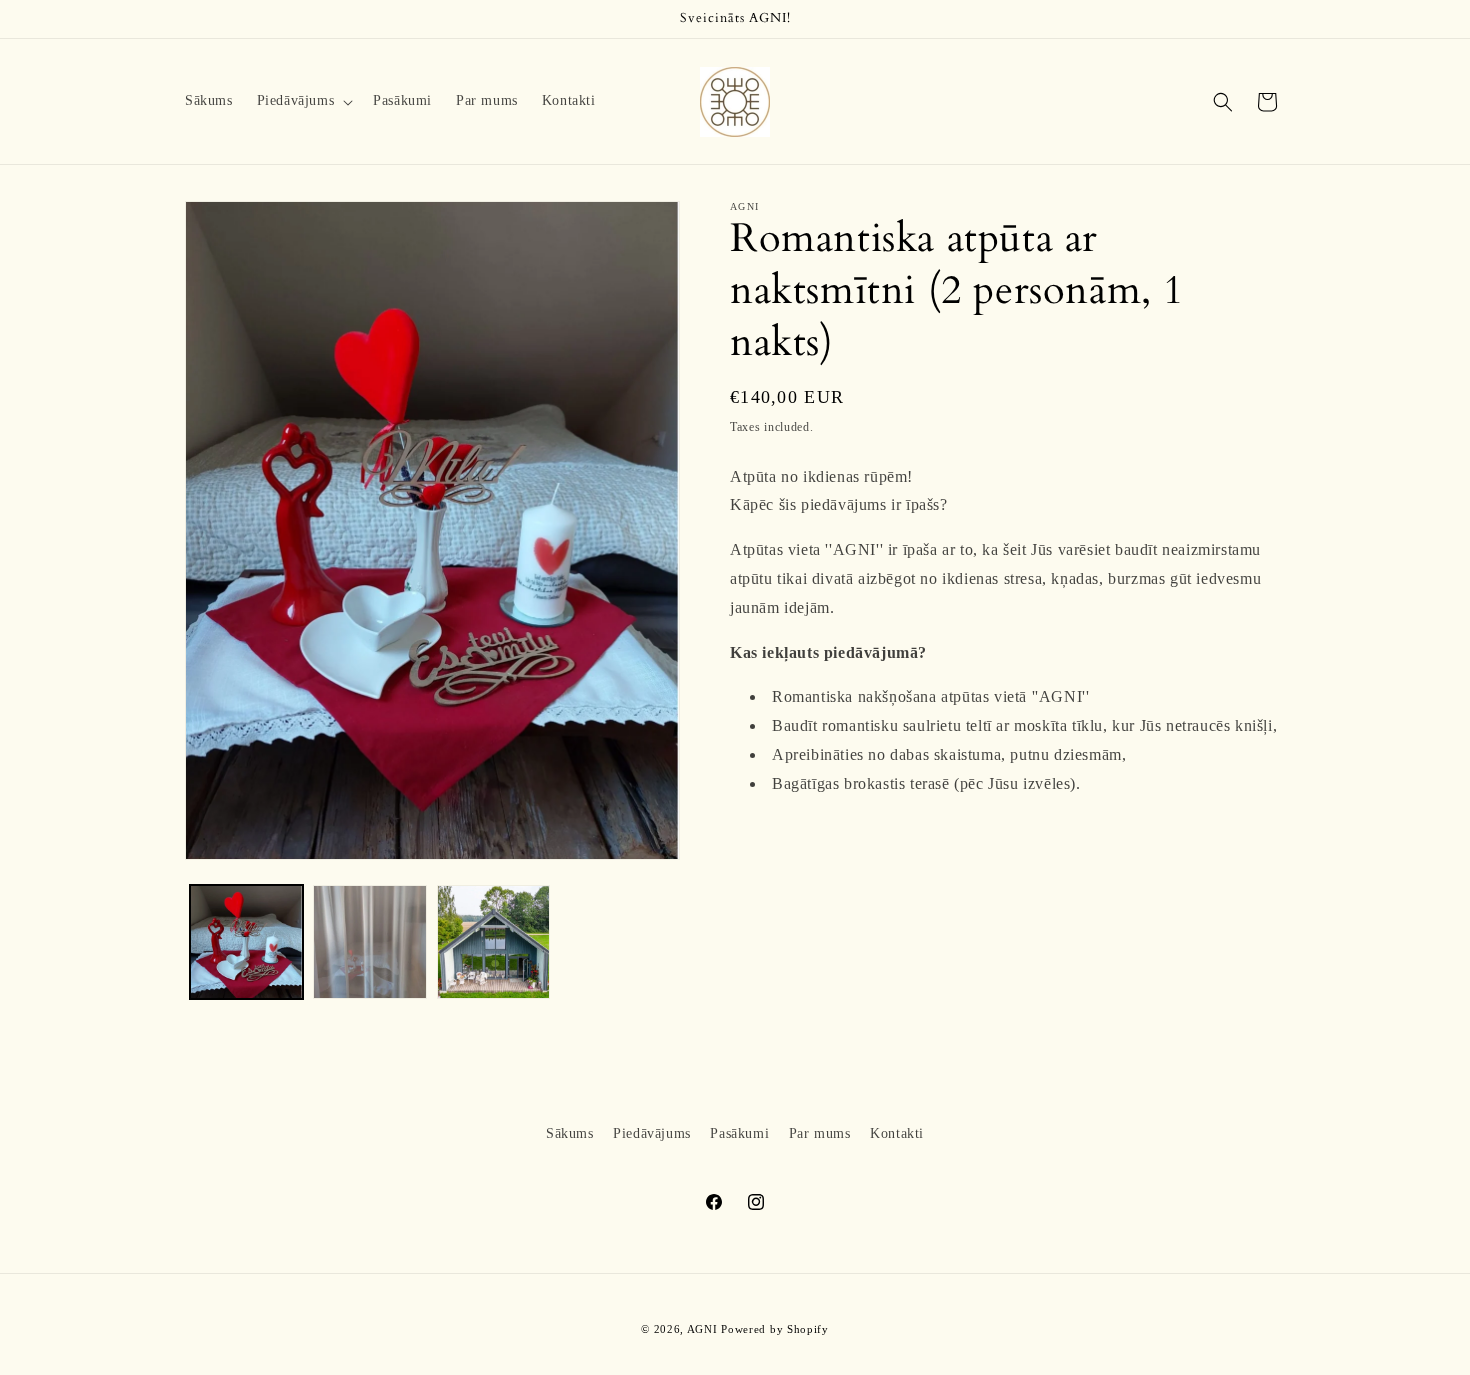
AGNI (702, 1329)
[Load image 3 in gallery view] (493, 941)
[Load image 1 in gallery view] (246, 941)
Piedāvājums (652, 1133)
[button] (303, 101)
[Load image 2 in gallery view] (369, 941)
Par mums (820, 1133)
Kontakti (897, 1133)
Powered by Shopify (775, 1329)
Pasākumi (739, 1133)
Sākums (570, 1133)
